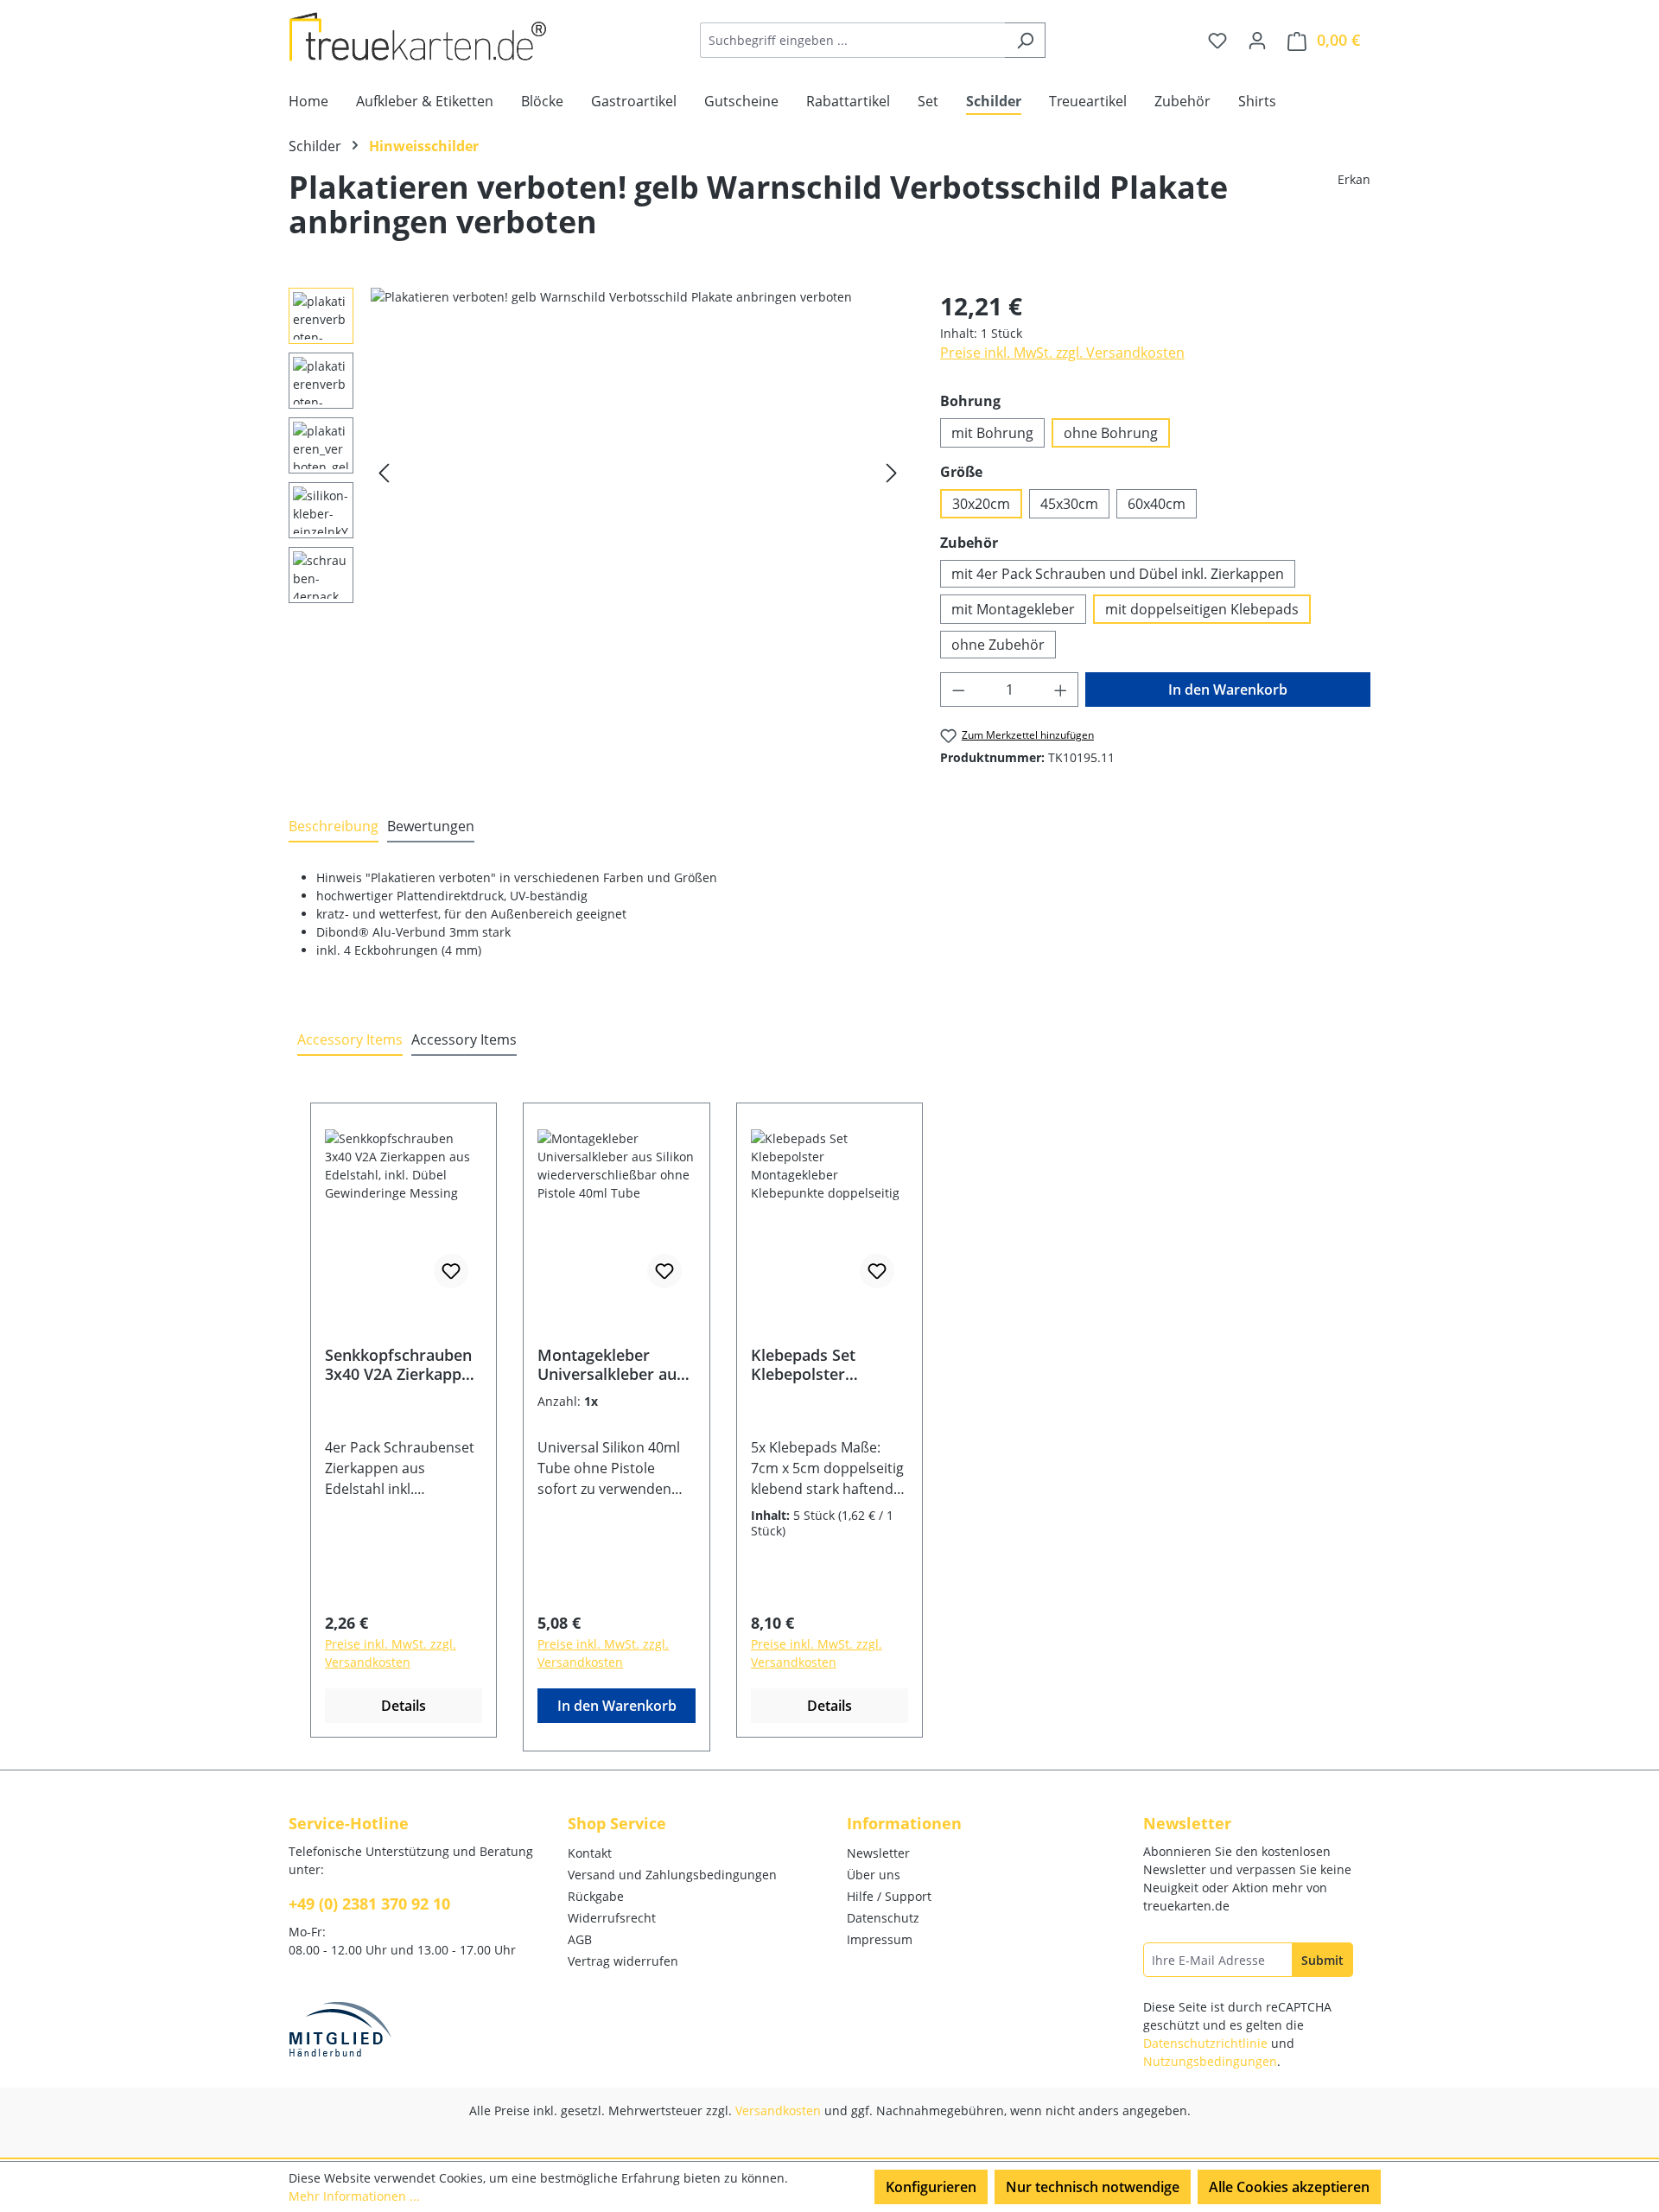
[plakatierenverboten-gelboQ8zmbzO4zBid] (638, 474)
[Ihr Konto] (1257, 40)
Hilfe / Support (889, 1896)
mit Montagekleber (1013, 609)
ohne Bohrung (1111, 433)
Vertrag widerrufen (623, 1961)
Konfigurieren (931, 2187)
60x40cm (1157, 504)
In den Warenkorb (1228, 690)
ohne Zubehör (998, 645)
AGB (580, 1939)
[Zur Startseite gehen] (418, 37)
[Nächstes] (892, 473)
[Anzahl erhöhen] (1061, 690)
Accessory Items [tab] (350, 1039)
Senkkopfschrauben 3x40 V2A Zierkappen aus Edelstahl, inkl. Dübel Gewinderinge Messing (402, 1364)
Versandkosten (778, 2110)
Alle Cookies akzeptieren (1289, 2187)
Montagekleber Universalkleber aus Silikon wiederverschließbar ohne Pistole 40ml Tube (614, 1364)
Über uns (874, 1875)
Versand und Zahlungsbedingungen (672, 1875)
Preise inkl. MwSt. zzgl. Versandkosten (1062, 353)
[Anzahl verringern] (958, 690)
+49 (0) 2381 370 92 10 (369, 1904)
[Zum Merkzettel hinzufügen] (451, 1271)
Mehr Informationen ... (354, 2196)
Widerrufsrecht (612, 1918)
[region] (597, 474)
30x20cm (981, 504)
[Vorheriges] (384, 473)
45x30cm (1069, 504)
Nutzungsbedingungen (1210, 2061)
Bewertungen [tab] (431, 826)
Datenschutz (883, 1918)
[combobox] (853, 40)
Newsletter (878, 1853)
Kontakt (590, 1853)
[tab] (334, 827)
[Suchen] (1025, 40)
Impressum (880, 1939)
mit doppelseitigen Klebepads (1202, 609)
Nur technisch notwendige (1093, 2187)
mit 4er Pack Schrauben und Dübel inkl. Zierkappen (1118, 574)
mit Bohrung (992, 433)
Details (404, 1706)
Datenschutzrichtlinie (1205, 2043)
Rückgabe (596, 1896)
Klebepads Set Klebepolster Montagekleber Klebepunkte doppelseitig (807, 1364)
